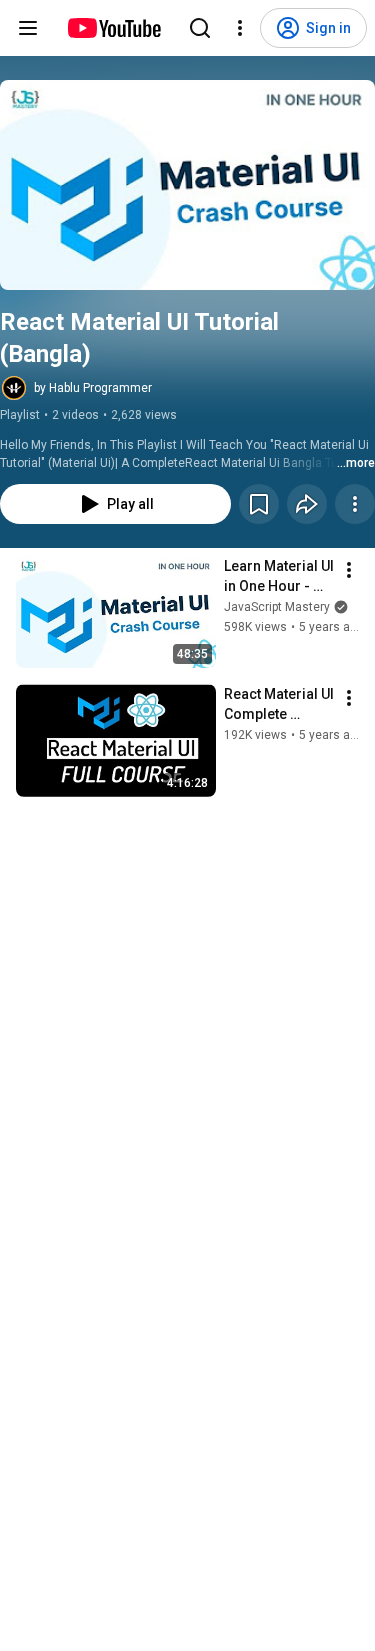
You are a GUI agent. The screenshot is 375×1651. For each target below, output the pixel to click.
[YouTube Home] (113, 28)
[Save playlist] (259, 504)
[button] (187, 185)
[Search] (200, 28)
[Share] (307, 504)
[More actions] (355, 504)
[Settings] (240, 28)
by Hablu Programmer (93, 388)
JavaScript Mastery (277, 607)
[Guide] (28, 28)
